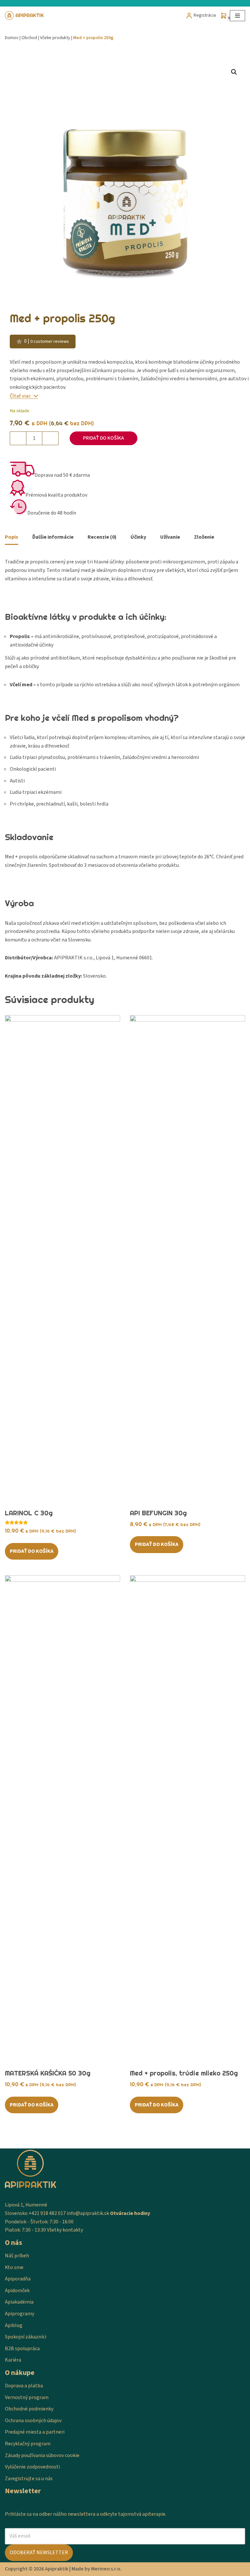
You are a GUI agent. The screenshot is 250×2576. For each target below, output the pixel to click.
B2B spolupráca (22, 2349)
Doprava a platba (24, 2386)
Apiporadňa (18, 2279)
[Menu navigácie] (237, 16)
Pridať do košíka (104, 438)
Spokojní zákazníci (26, 2337)
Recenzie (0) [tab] (102, 537)
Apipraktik (57, 2569)
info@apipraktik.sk (88, 2213)
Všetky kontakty (65, 2230)
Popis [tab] (12, 537)
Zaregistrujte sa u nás (29, 2479)
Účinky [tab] (138, 537)
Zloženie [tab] (204, 537)
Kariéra (13, 2360)
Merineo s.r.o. (106, 2569)
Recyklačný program (28, 2444)
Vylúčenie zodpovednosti (32, 2467)
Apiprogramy (20, 2314)
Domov (12, 38)
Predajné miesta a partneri (35, 2432)
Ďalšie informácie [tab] (53, 537)
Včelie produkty (55, 38)
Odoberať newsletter (39, 2553)
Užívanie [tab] (170, 537)
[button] (234, 72)
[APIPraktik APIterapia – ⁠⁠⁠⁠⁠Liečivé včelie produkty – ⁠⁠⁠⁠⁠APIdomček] (24, 15)
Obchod (29, 38)
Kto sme (14, 2267)
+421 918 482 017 (47, 2213)
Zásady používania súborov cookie (42, 2455)
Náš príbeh (17, 2256)
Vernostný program (27, 2397)
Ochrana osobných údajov (33, 2421)
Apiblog (14, 2325)
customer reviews (50, 341)
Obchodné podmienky (29, 2409)
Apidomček (17, 2291)
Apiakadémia (19, 2302)
